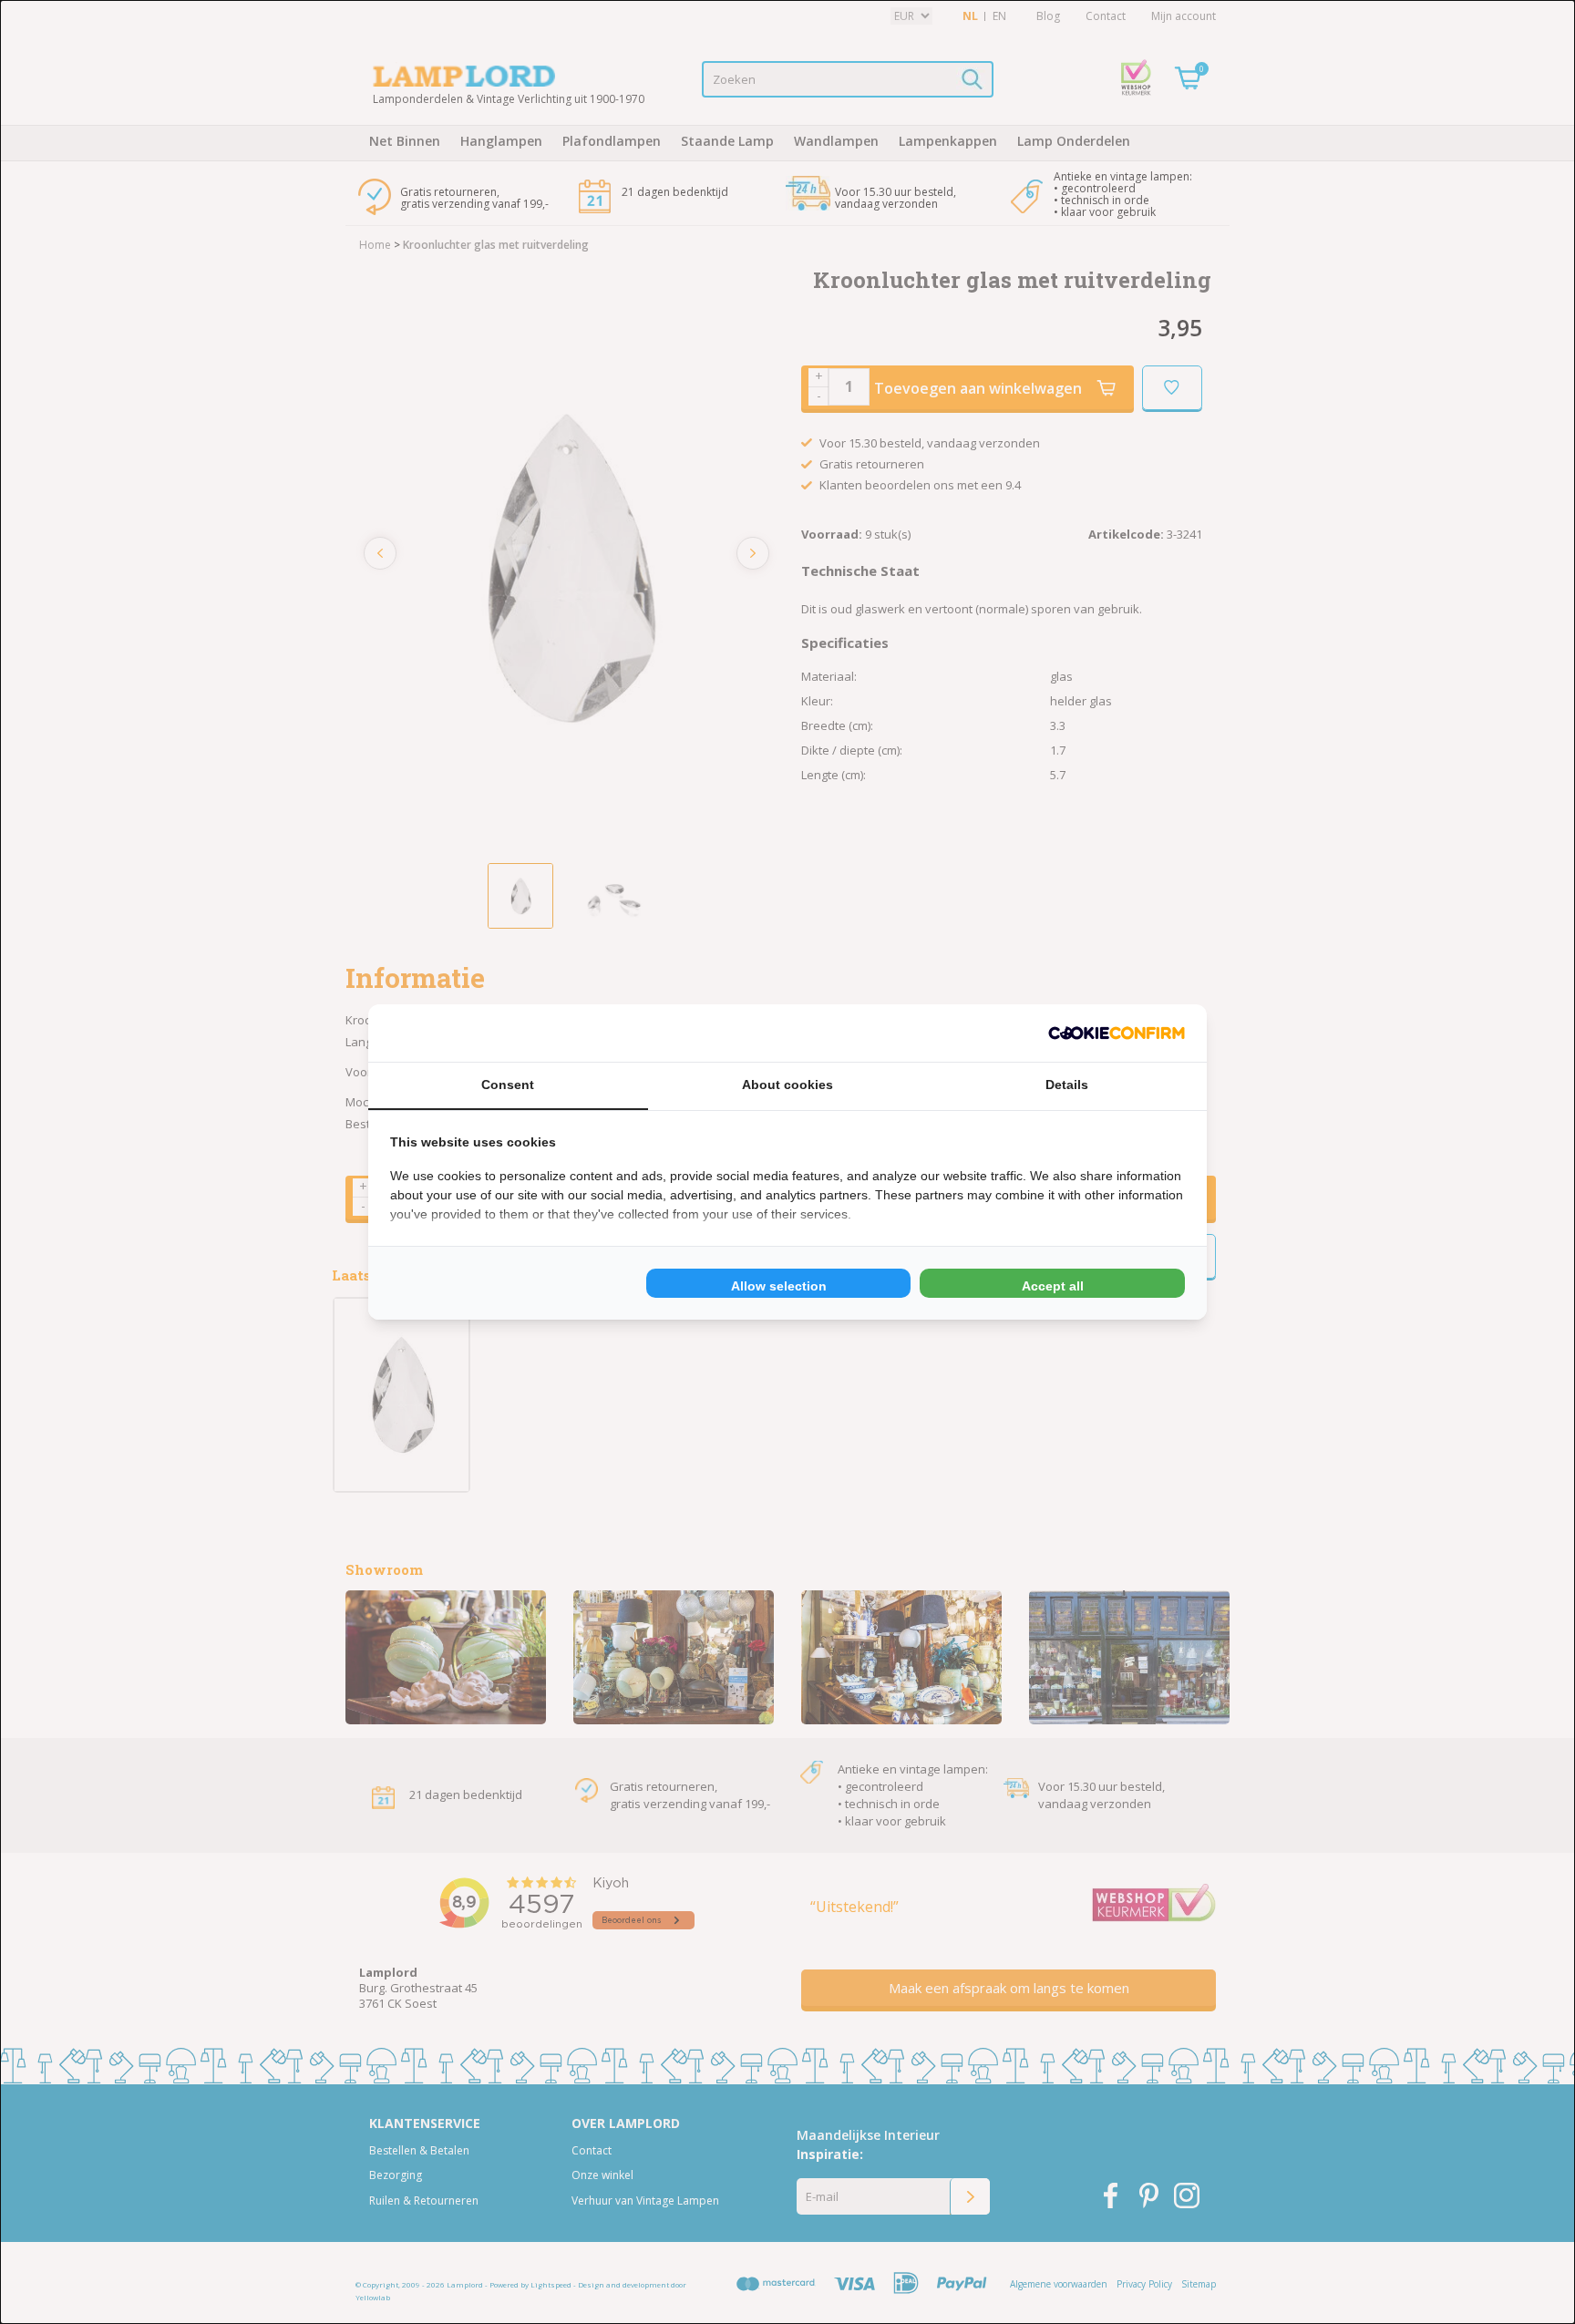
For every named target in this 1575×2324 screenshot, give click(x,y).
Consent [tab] (508, 1085)
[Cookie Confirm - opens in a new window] (1117, 1033)
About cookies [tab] (787, 1085)
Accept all (1053, 1286)
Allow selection (779, 1286)
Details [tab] (1067, 1085)
